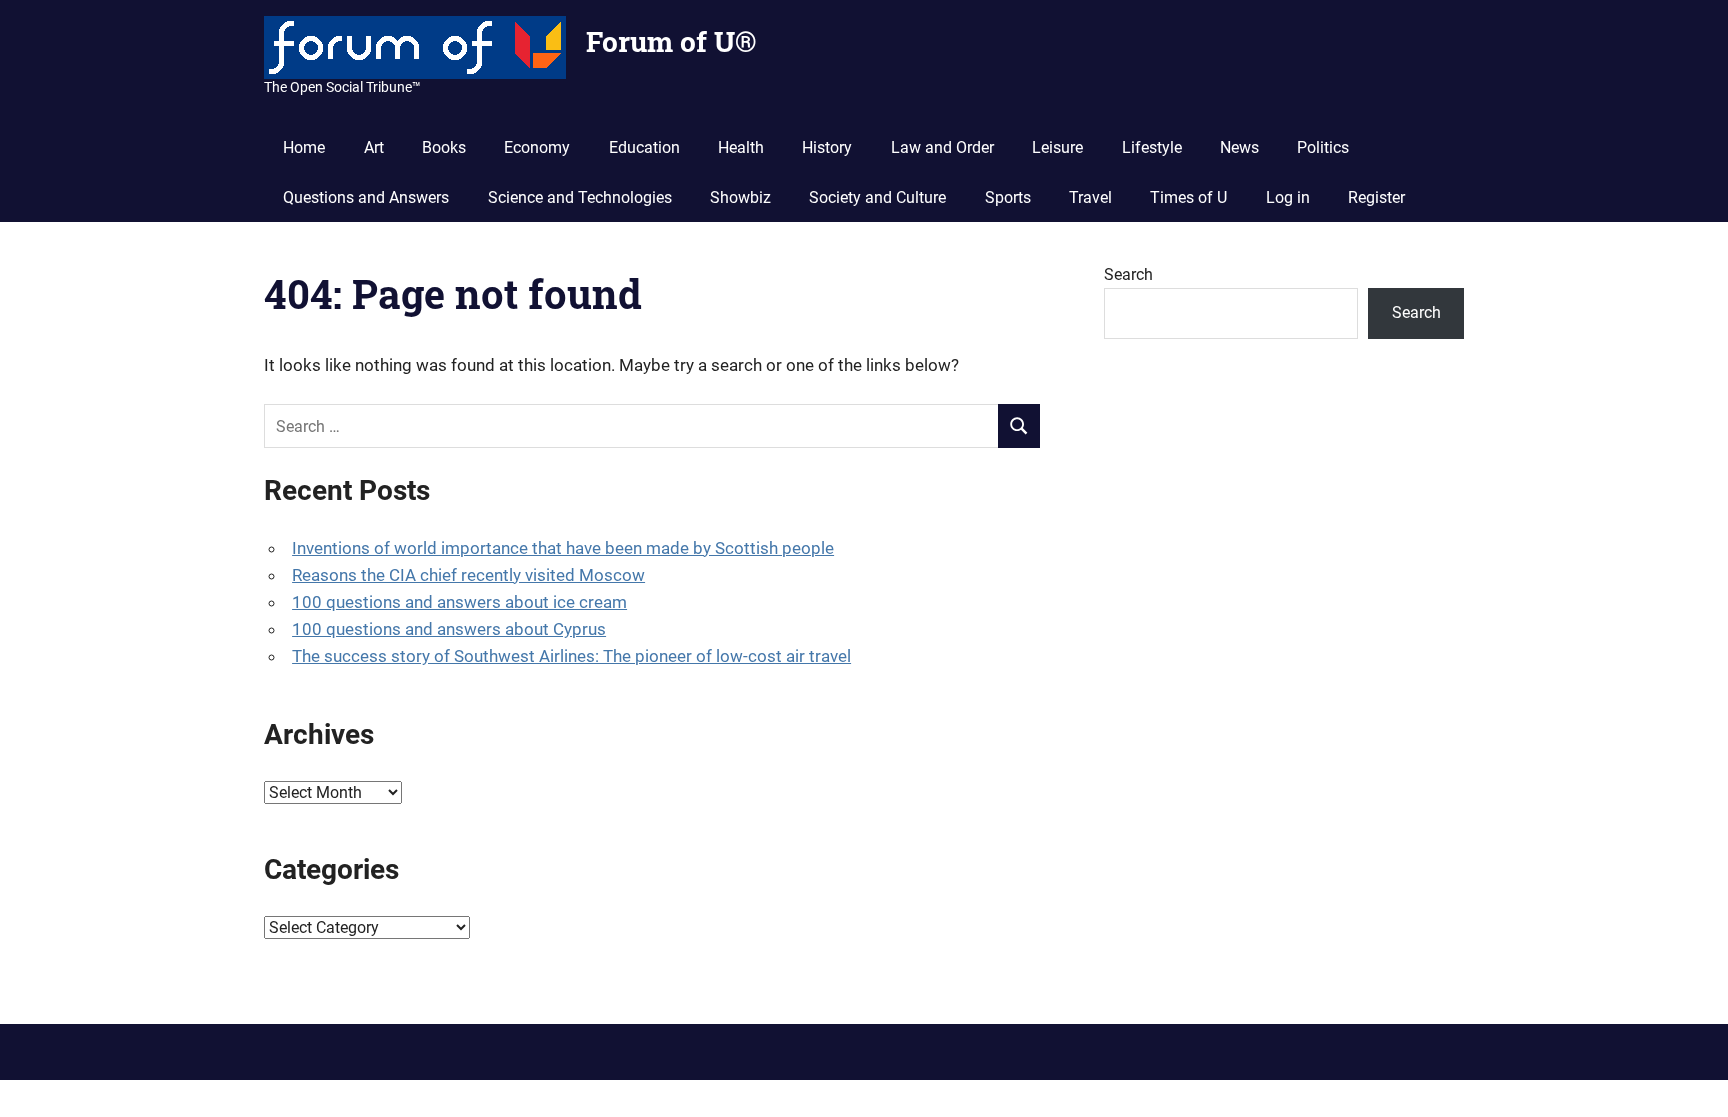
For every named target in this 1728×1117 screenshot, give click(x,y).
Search (1128, 274)
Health (741, 147)
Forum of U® (671, 41)
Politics (1323, 147)
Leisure (1057, 147)
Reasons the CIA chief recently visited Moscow (468, 575)
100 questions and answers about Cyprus (449, 629)
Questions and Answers (366, 197)
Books (444, 147)
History (827, 147)
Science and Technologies (580, 197)
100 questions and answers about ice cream (459, 602)
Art (374, 147)
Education (644, 147)
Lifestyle (1152, 147)
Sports (1008, 197)
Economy (537, 147)
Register (1376, 197)
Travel (1090, 197)
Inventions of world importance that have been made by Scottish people (563, 548)
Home (304, 147)
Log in (1288, 197)
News (1239, 147)
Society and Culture (877, 197)
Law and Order (942, 147)
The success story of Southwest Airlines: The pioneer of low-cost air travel (571, 656)
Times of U (1188, 197)
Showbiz (740, 197)
